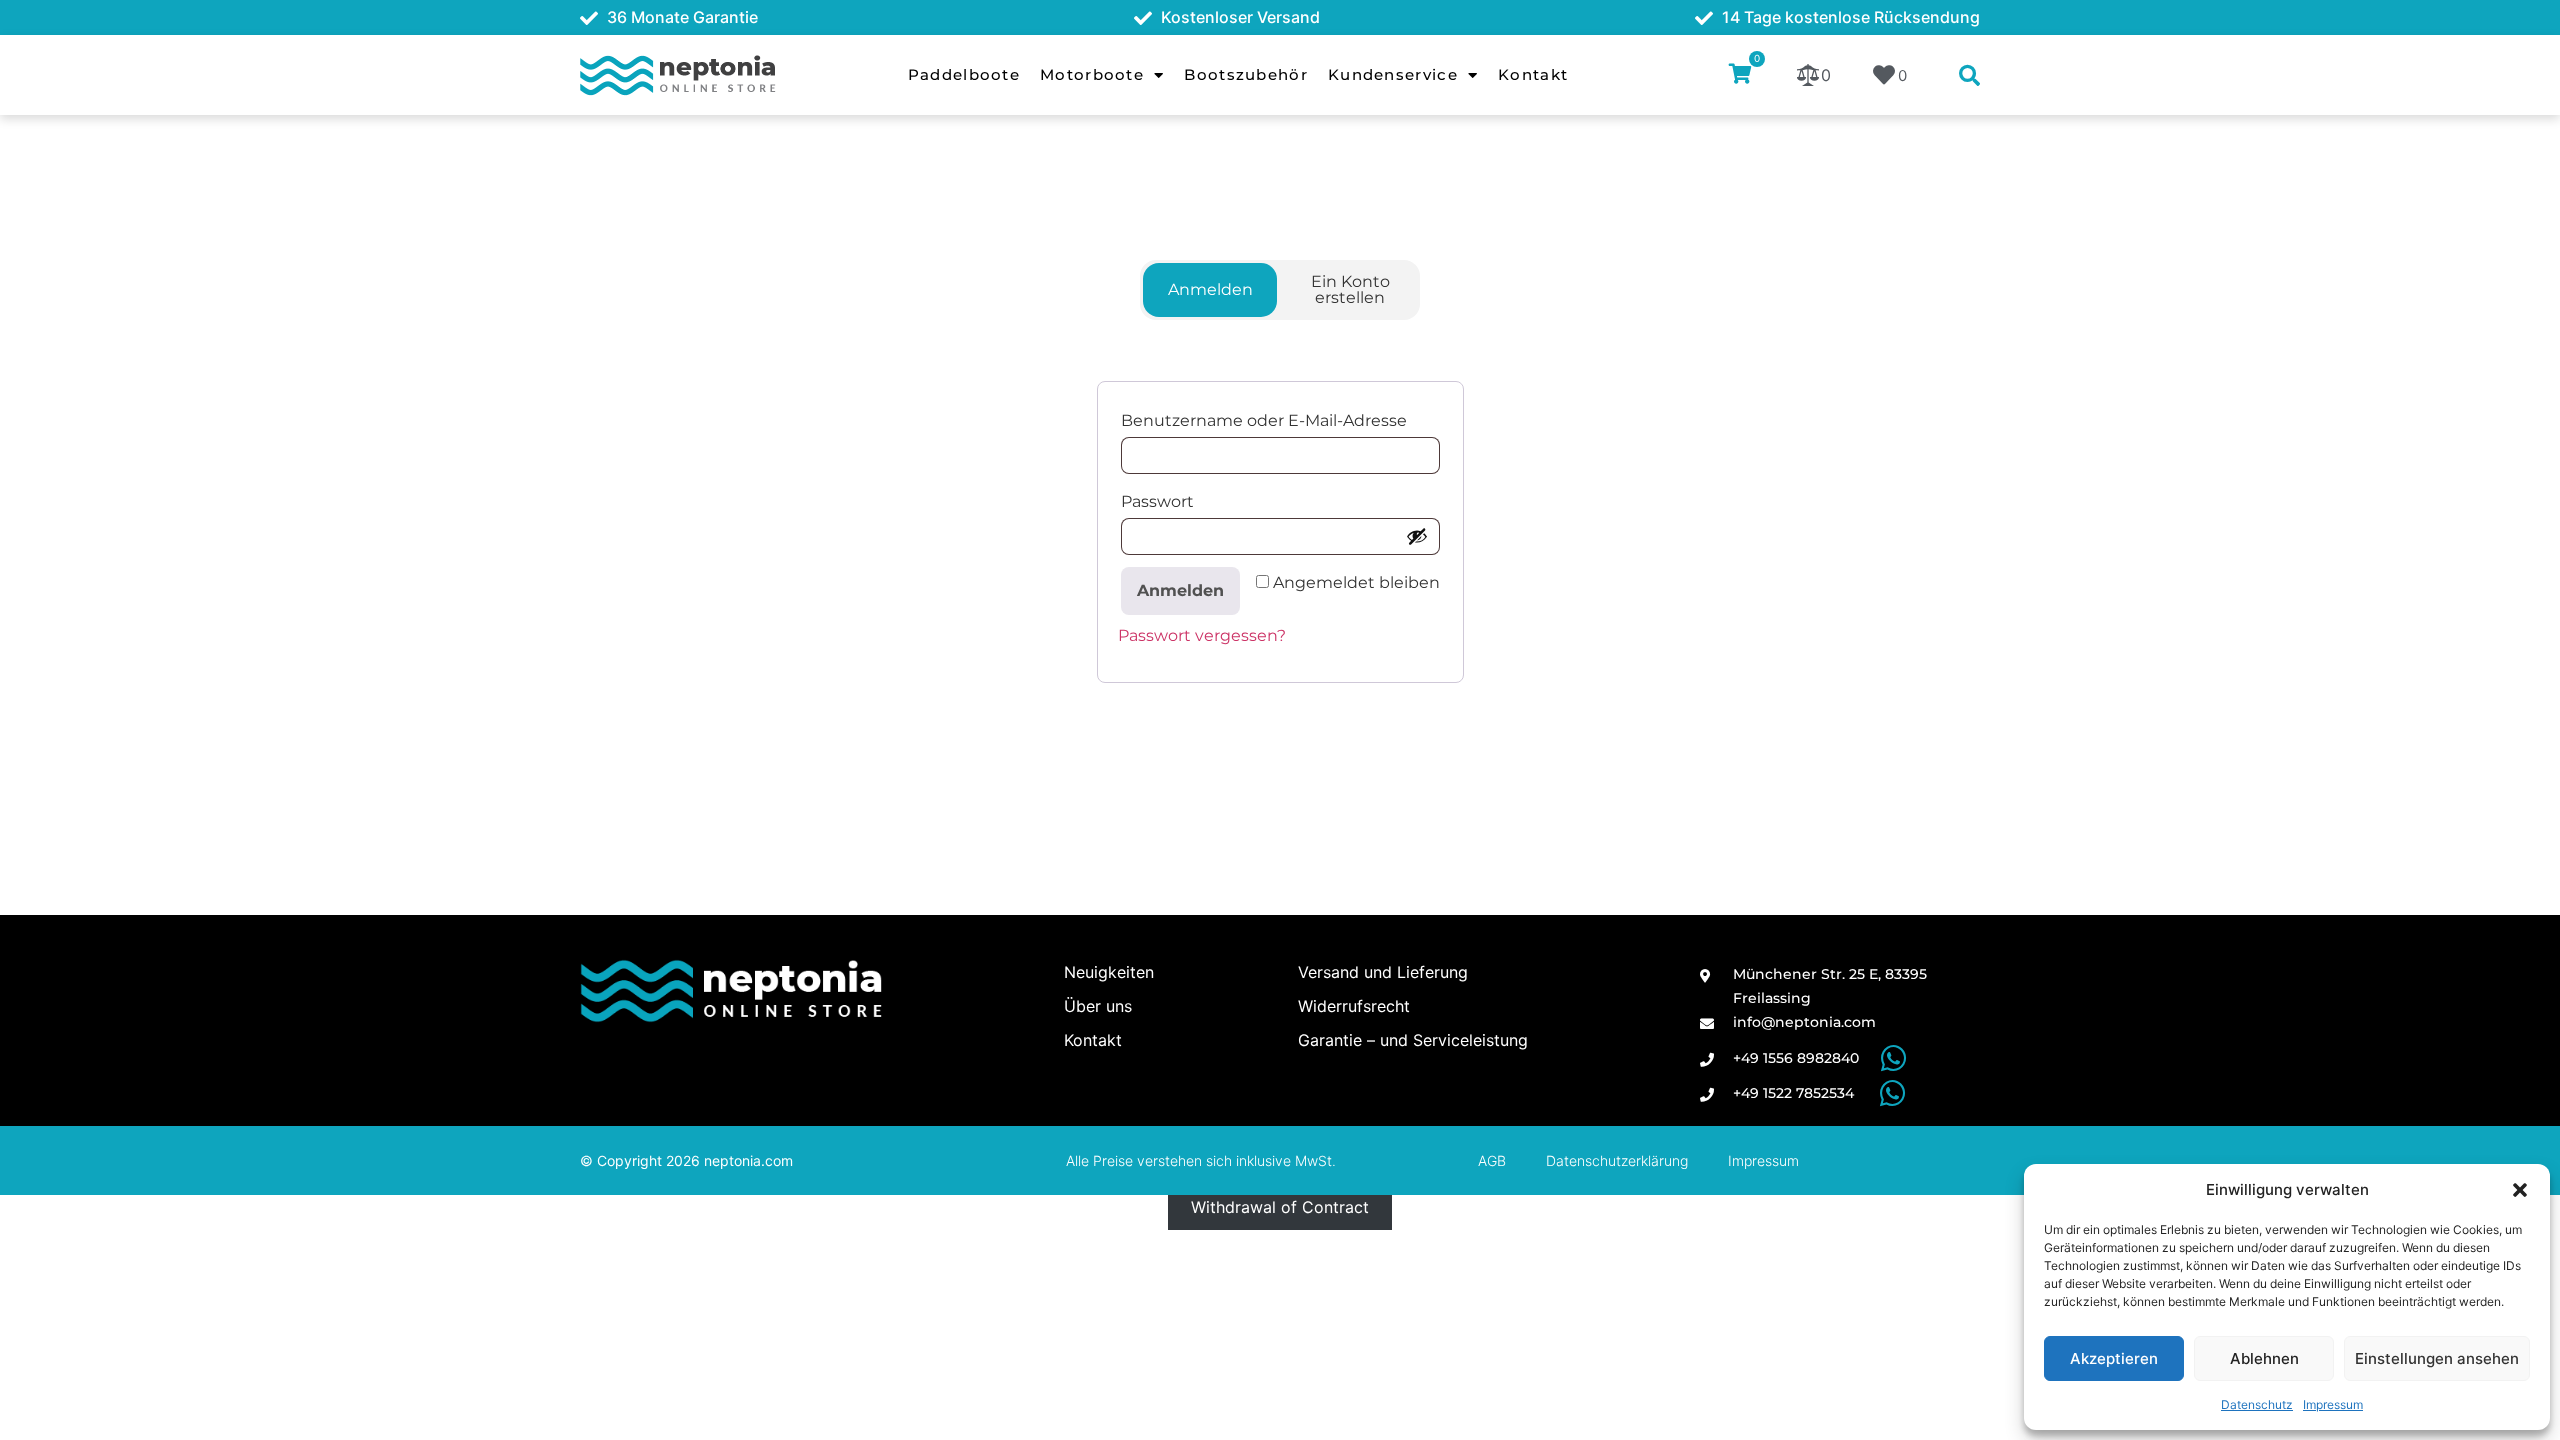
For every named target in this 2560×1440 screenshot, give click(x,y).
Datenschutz (2257, 1404)
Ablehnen (2264, 1358)
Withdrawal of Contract (1280, 1207)
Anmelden (1180, 590)
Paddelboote (964, 74)
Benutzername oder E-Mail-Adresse (1269, 420)
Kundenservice (1393, 74)
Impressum (2333, 1404)
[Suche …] (1969, 77)
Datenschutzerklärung (1617, 1160)
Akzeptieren (2114, 1358)
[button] (2520, 1190)
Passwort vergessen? (1202, 635)
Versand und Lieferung (1383, 972)
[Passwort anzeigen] (1417, 536)
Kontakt (1533, 74)
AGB (1492, 1160)
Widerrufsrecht (1354, 1006)
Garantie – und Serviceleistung (1413, 1040)
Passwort (1163, 501)
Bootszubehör (1246, 74)
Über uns (1098, 1006)
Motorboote (1092, 74)
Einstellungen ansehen (2437, 1358)
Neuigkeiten (1109, 972)
